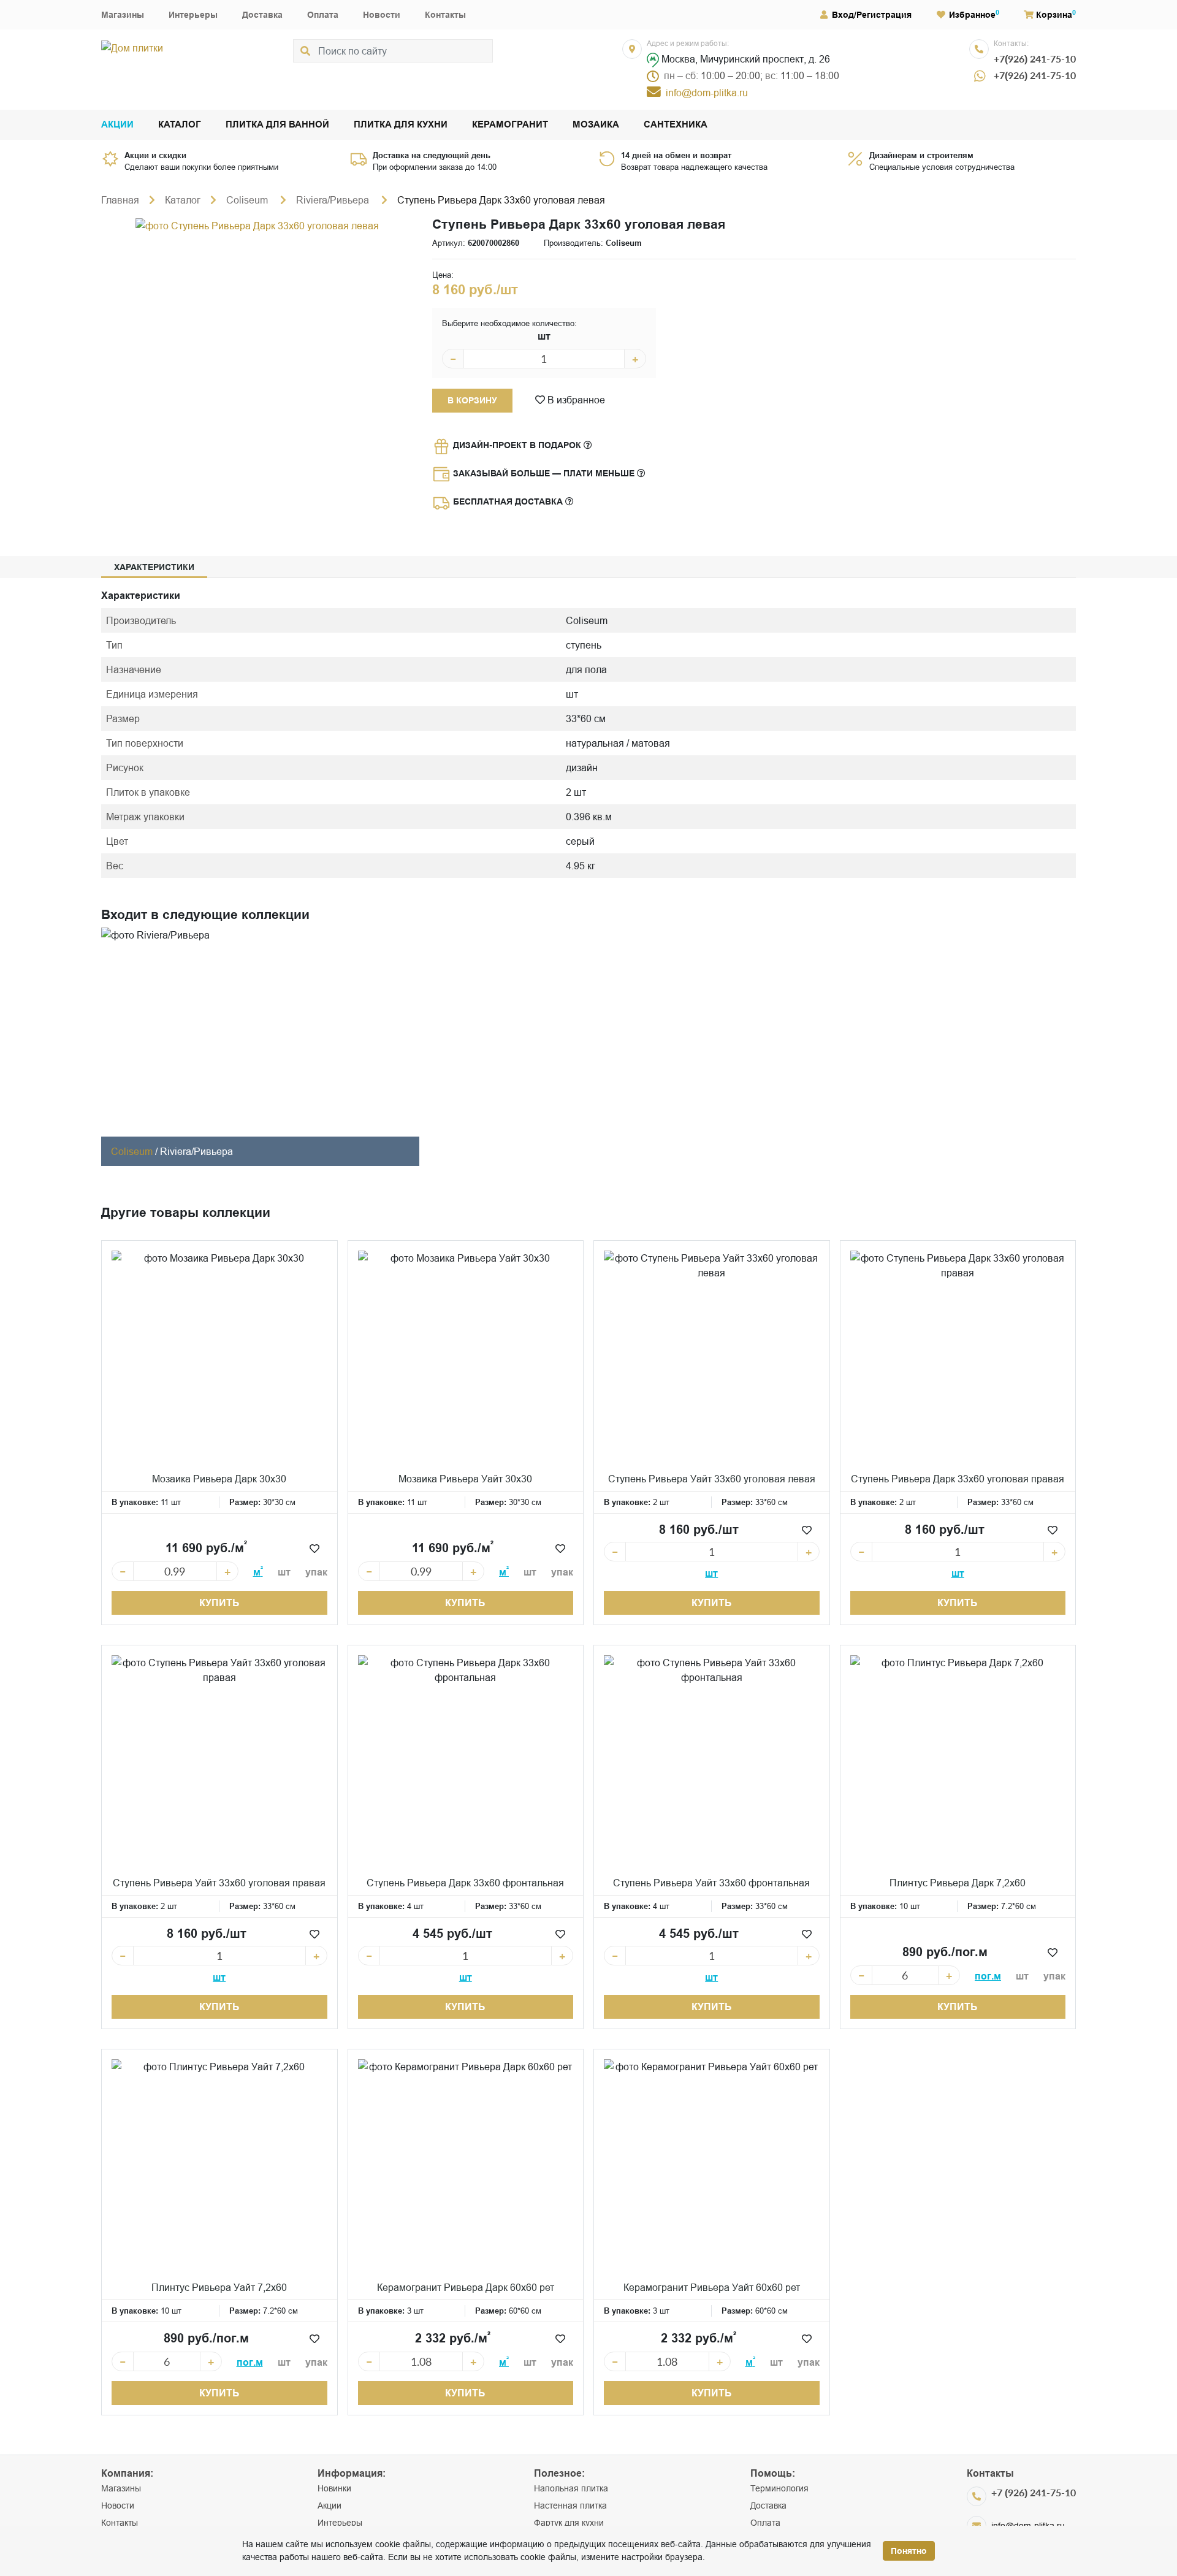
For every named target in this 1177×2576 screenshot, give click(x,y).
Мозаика (596, 125)
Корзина (1054, 15)
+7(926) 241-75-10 (1035, 59)
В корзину (472, 400)
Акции (117, 125)
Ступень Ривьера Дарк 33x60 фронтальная (465, 1883)
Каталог (180, 125)
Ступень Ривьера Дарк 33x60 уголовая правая (958, 1479)
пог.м (988, 1976)
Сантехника (676, 125)
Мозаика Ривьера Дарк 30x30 (219, 1479)
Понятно (909, 2551)
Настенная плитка (570, 2506)
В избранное (575, 400)
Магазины (123, 15)
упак (316, 1572)
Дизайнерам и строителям (921, 155)
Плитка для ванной (277, 125)
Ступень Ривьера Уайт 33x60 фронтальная (711, 1883)
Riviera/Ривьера (334, 200)
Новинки (334, 2488)
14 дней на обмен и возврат (676, 155)
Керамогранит (510, 125)
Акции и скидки (155, 155)
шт (544, 336)
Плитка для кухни (401, 125)
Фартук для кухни (569, 2523)
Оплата (323, 15)
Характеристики (154, 567)
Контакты (445, 15)
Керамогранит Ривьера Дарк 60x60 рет (466, 2287)
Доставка (262, 15)
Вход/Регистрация (872, 15)
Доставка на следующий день (432, 155)
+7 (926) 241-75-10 (1034, 2492)
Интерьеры (193, 15)
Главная (120, 200)
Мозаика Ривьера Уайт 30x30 (465, 1479)
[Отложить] (314, 1549)
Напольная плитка (571, 2488)
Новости (382, 15)
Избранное (972, 15)
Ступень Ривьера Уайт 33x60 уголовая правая (219, 1883)
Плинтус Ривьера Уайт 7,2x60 (219, 2287)
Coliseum (248, 200)
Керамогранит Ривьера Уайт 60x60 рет (712, 2287)
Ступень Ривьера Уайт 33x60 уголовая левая (712, 1479)
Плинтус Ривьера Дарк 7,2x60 (958, 1883)
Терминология (779, 2488)
